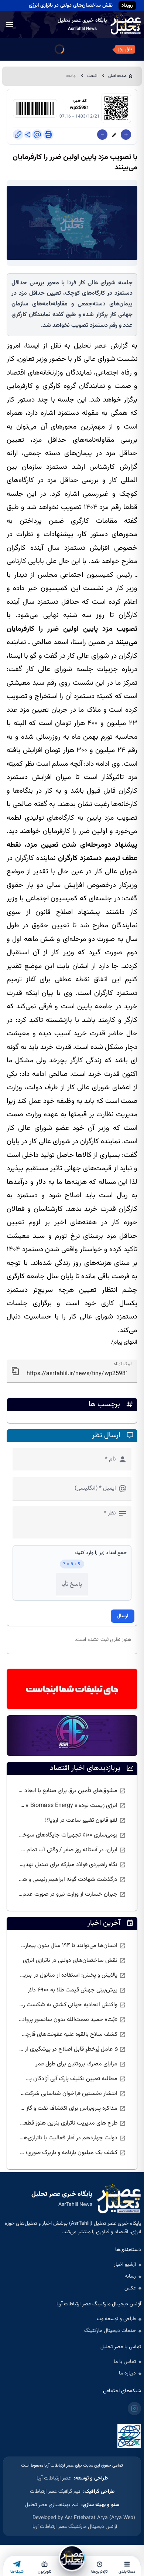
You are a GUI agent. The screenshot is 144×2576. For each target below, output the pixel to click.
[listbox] (72, 1843)
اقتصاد (92, 76)
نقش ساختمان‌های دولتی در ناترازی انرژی (71, 6)
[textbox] (72, 1371)
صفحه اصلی (117, 76)
